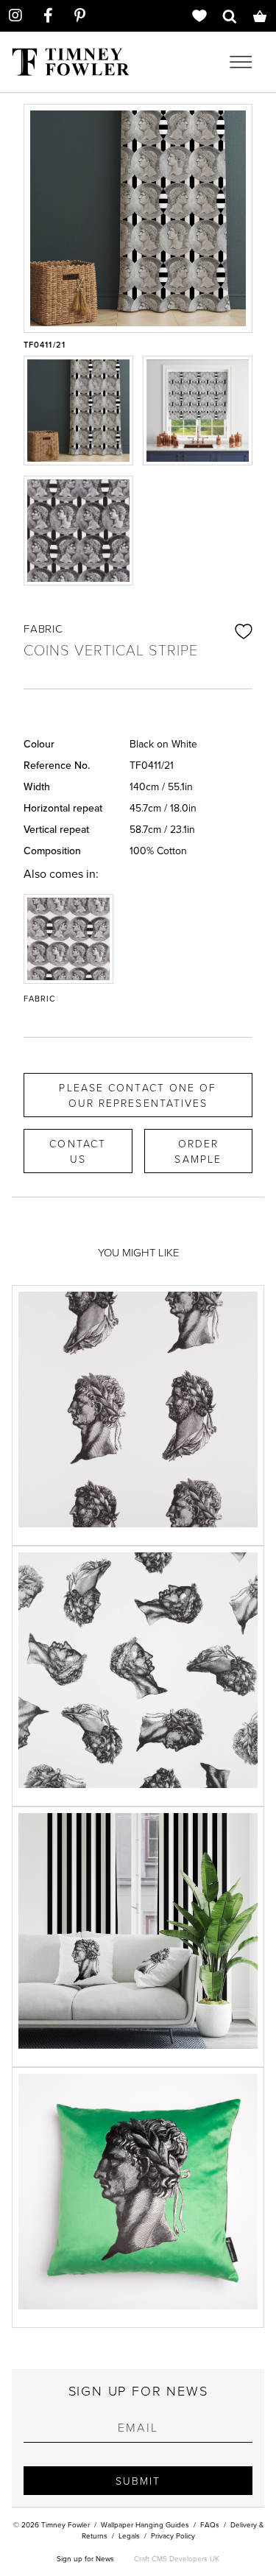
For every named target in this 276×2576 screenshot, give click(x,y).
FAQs (210, 2524)
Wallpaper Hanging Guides (145, 2524)
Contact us (78, 1151)
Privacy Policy (173, 2535)
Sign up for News (85, 2558)
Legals (129, 2535)
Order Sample (198, 1151)
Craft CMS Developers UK (177, 2558)
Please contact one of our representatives (138, 1095)
